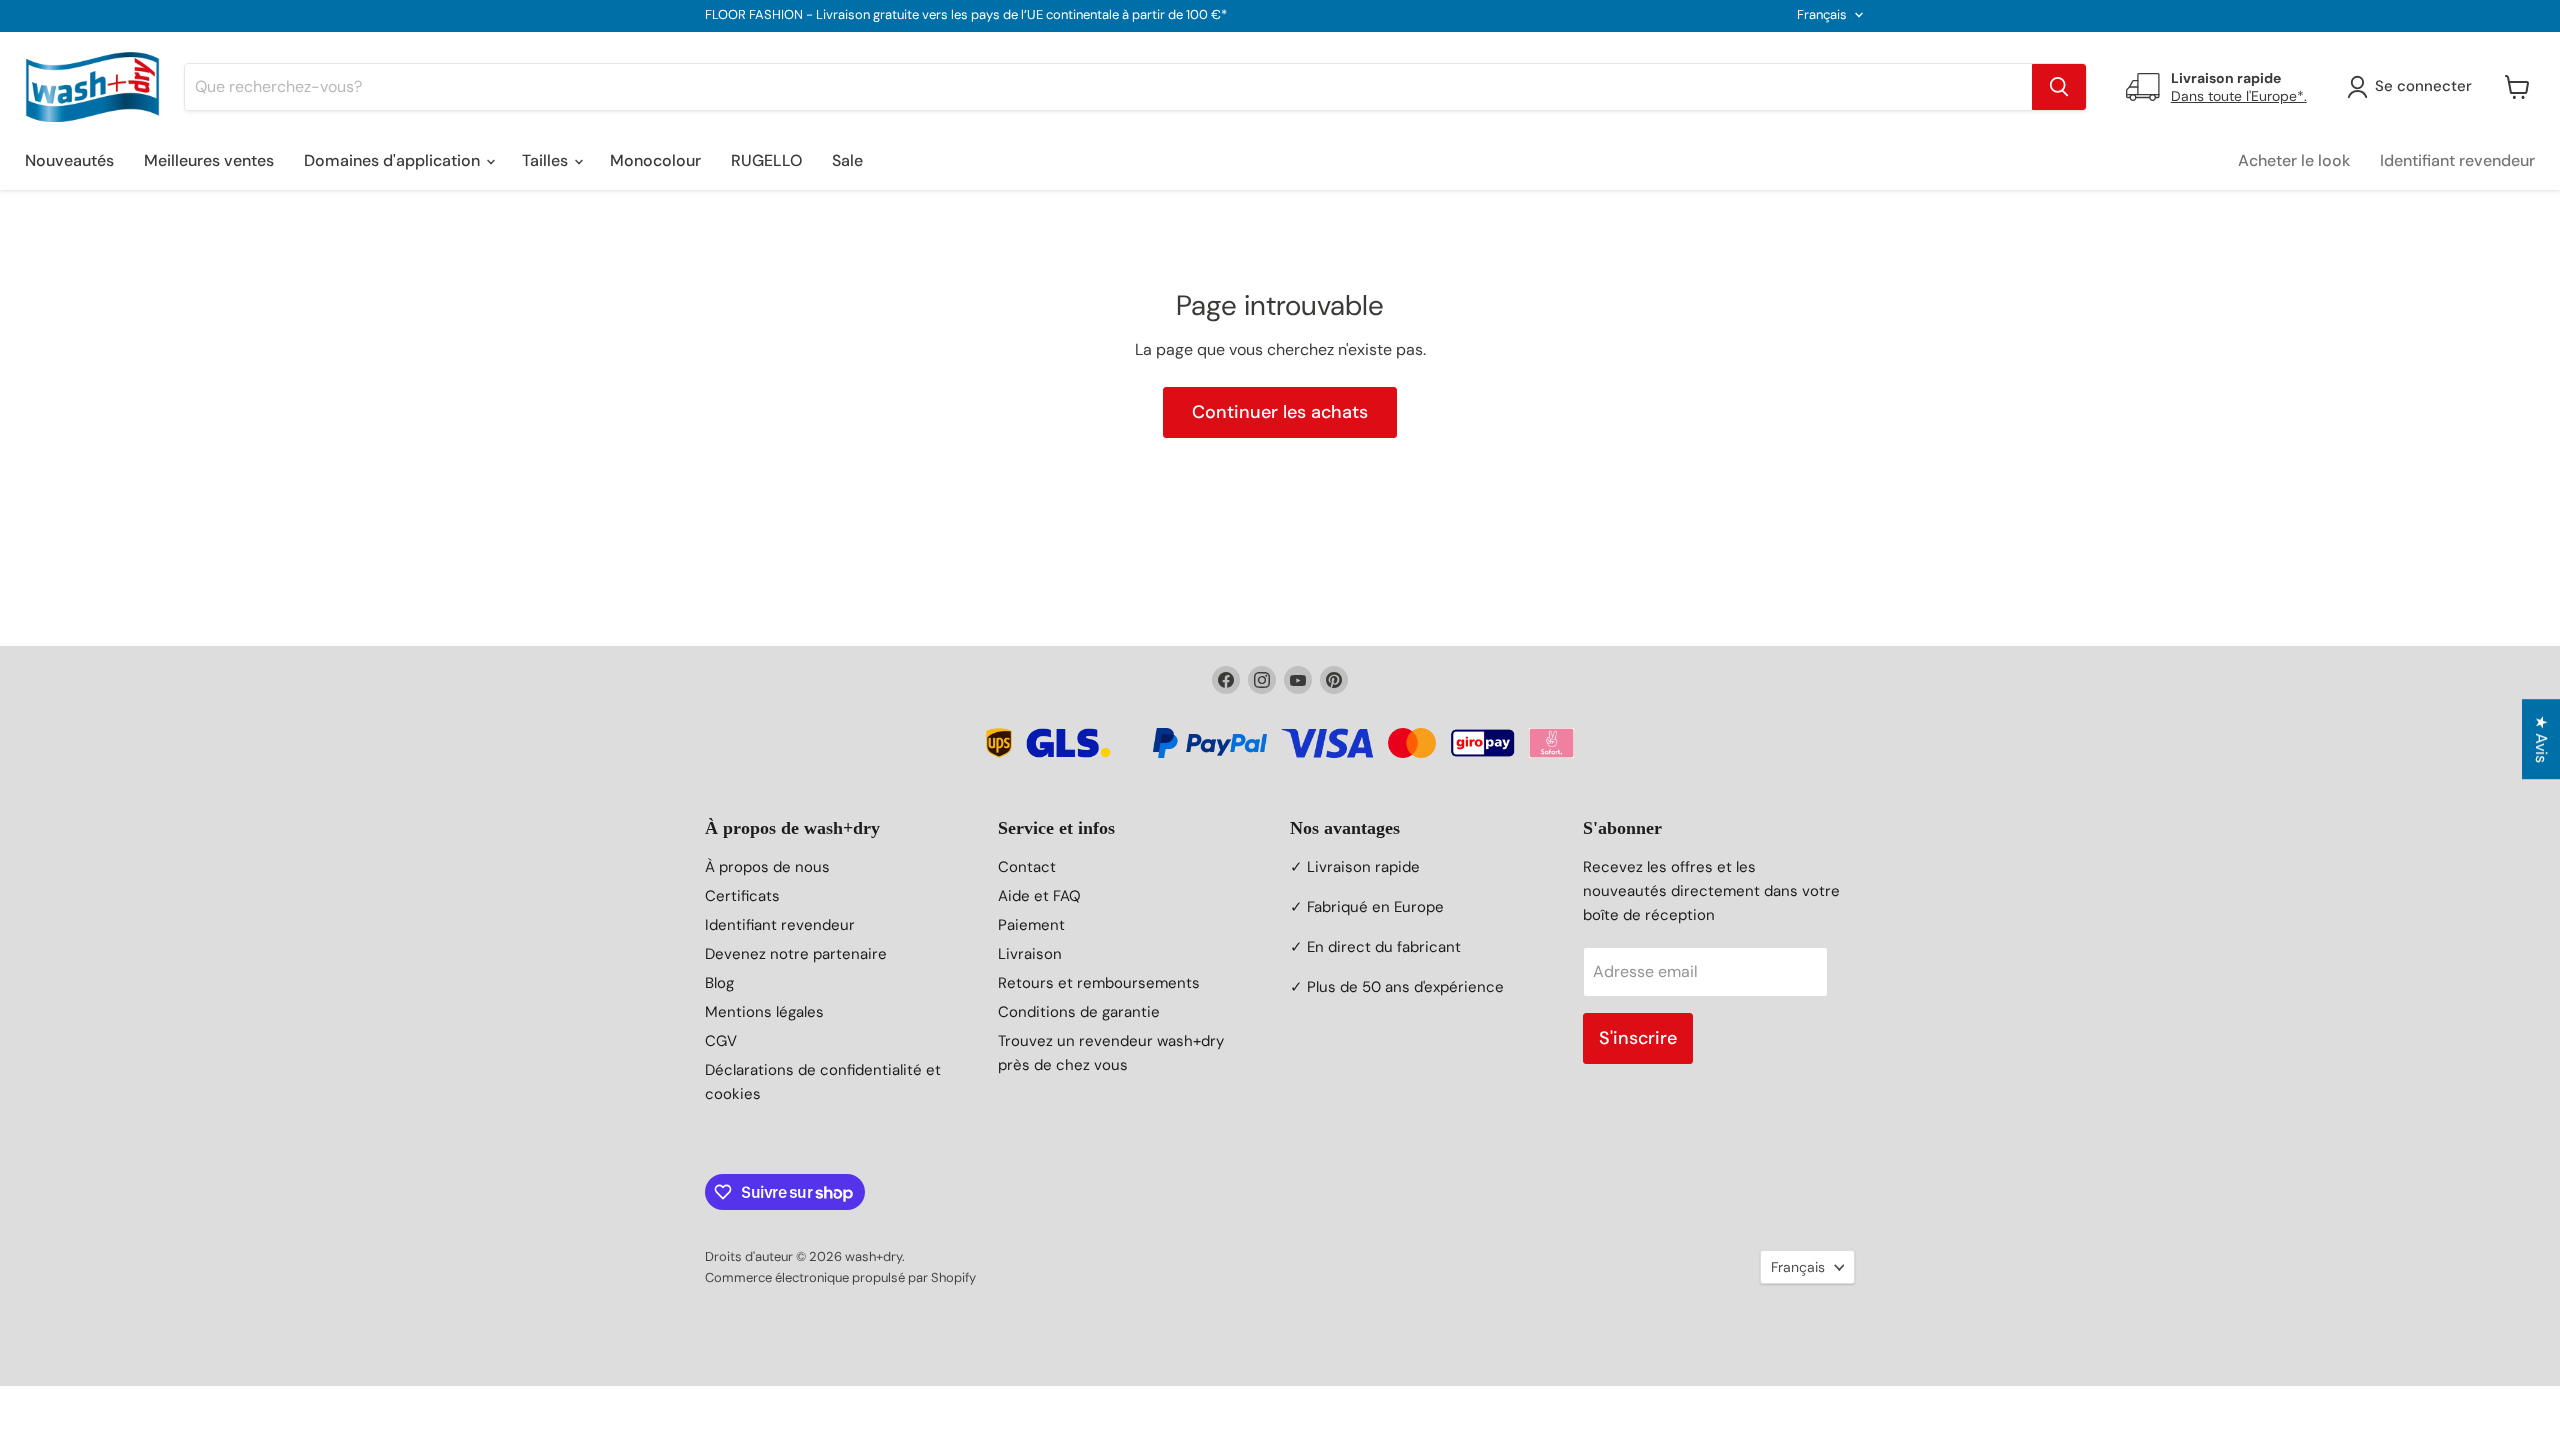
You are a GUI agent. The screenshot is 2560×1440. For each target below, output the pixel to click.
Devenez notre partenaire (796, 954)
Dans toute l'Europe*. (2239, 96)
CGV (721, 1041)
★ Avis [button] (2541, 739)
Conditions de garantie (1079, 1012)
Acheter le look (2294, 160)
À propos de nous (767, 867)
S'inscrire (1638, 1038)
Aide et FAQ (1039, 896)
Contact (1027, 867)
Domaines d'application (394, 160)
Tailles (547, 160)
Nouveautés (69, 160)
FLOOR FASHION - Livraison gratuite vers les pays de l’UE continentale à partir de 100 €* (966, 15)
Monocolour (655, 160)
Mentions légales (764, 1012)
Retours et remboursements (1099, 983)
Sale (847, 160)
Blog (719, 983)
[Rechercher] (2059, 87)
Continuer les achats (1280, 412)
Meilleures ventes (209, 160)
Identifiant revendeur (2457, 160)
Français (1822, 14)
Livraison (1030, 954)
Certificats (742, 896)
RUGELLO (766, 160)
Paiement (1031, 925)
